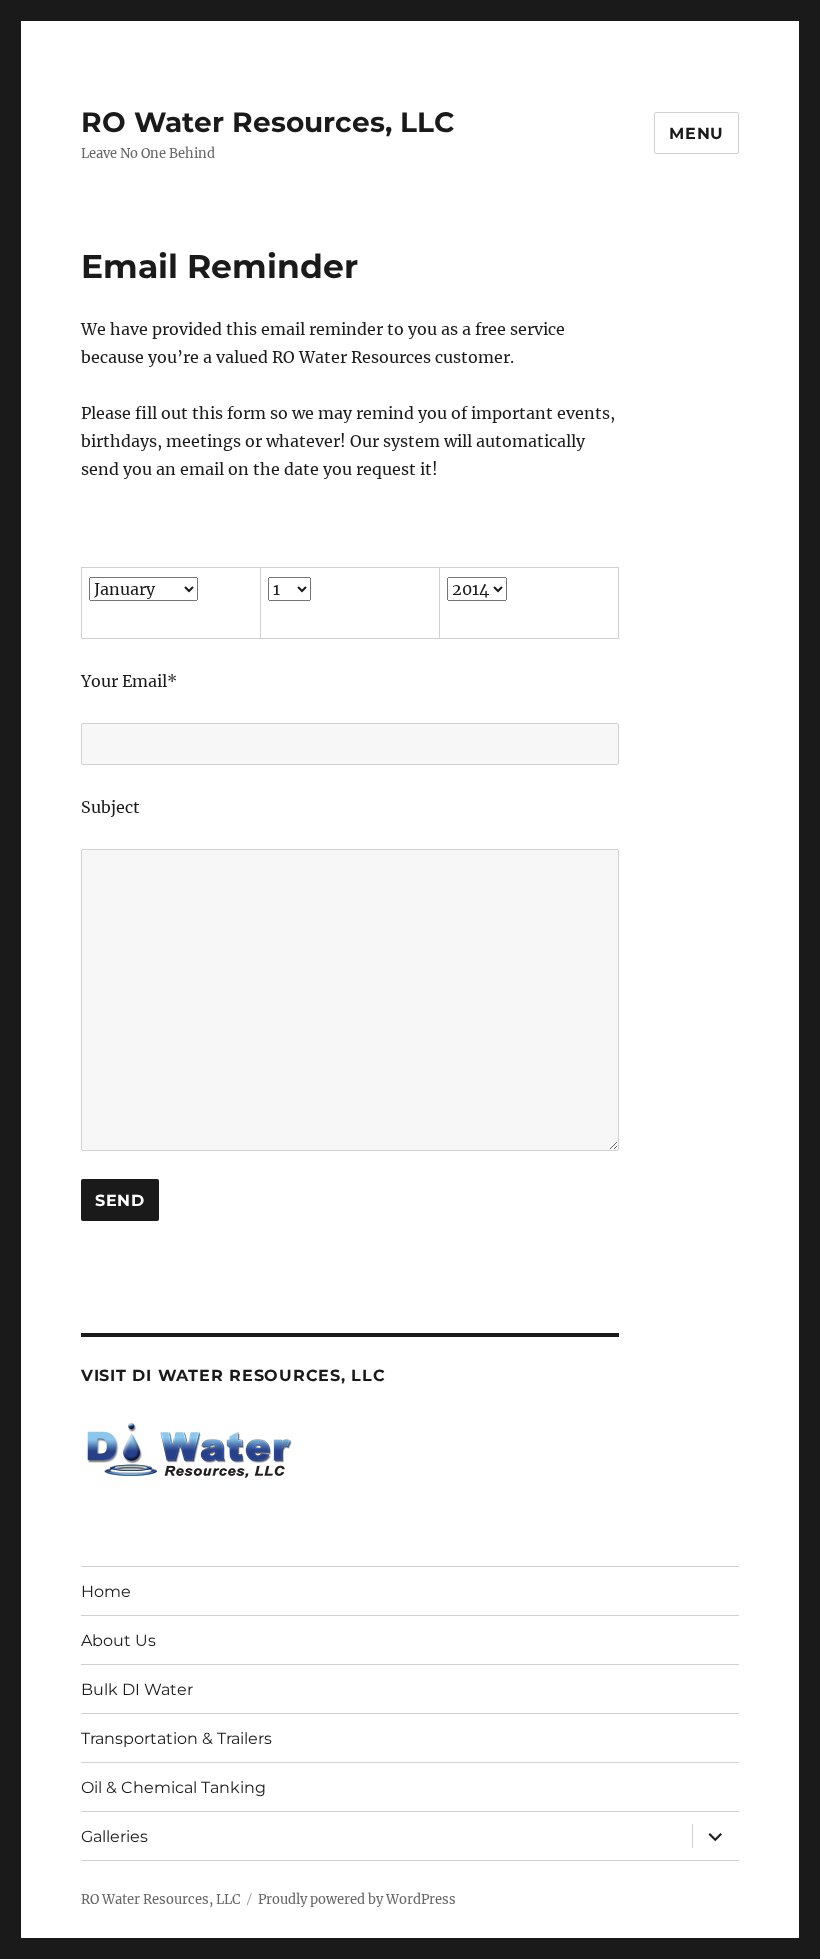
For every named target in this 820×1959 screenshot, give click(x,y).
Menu (696, 133)
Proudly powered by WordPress (357, 1899)
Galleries (114, 1836)
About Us (118, 1640)
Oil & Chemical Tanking (173, 1787)
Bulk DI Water (137, 1689)
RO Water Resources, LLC (268, 122)
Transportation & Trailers (176, 1738)
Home (106, 1591)
